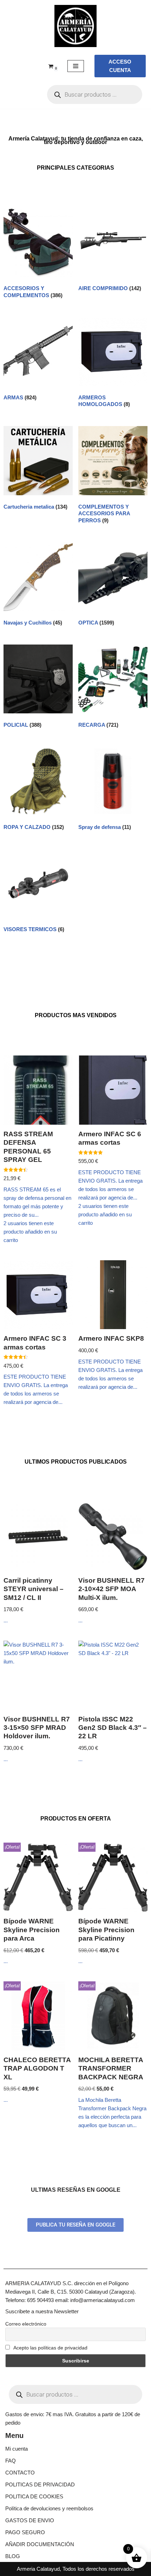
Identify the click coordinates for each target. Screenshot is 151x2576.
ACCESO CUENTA (120, 66)
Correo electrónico (26, 2324)
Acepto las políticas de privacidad (50, 2348)
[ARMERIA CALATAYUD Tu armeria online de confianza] (75, 26)
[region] (75, 2516)
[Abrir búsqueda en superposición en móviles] (95, 94)
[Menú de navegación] (76, 66)
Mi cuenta (17, 2449)
